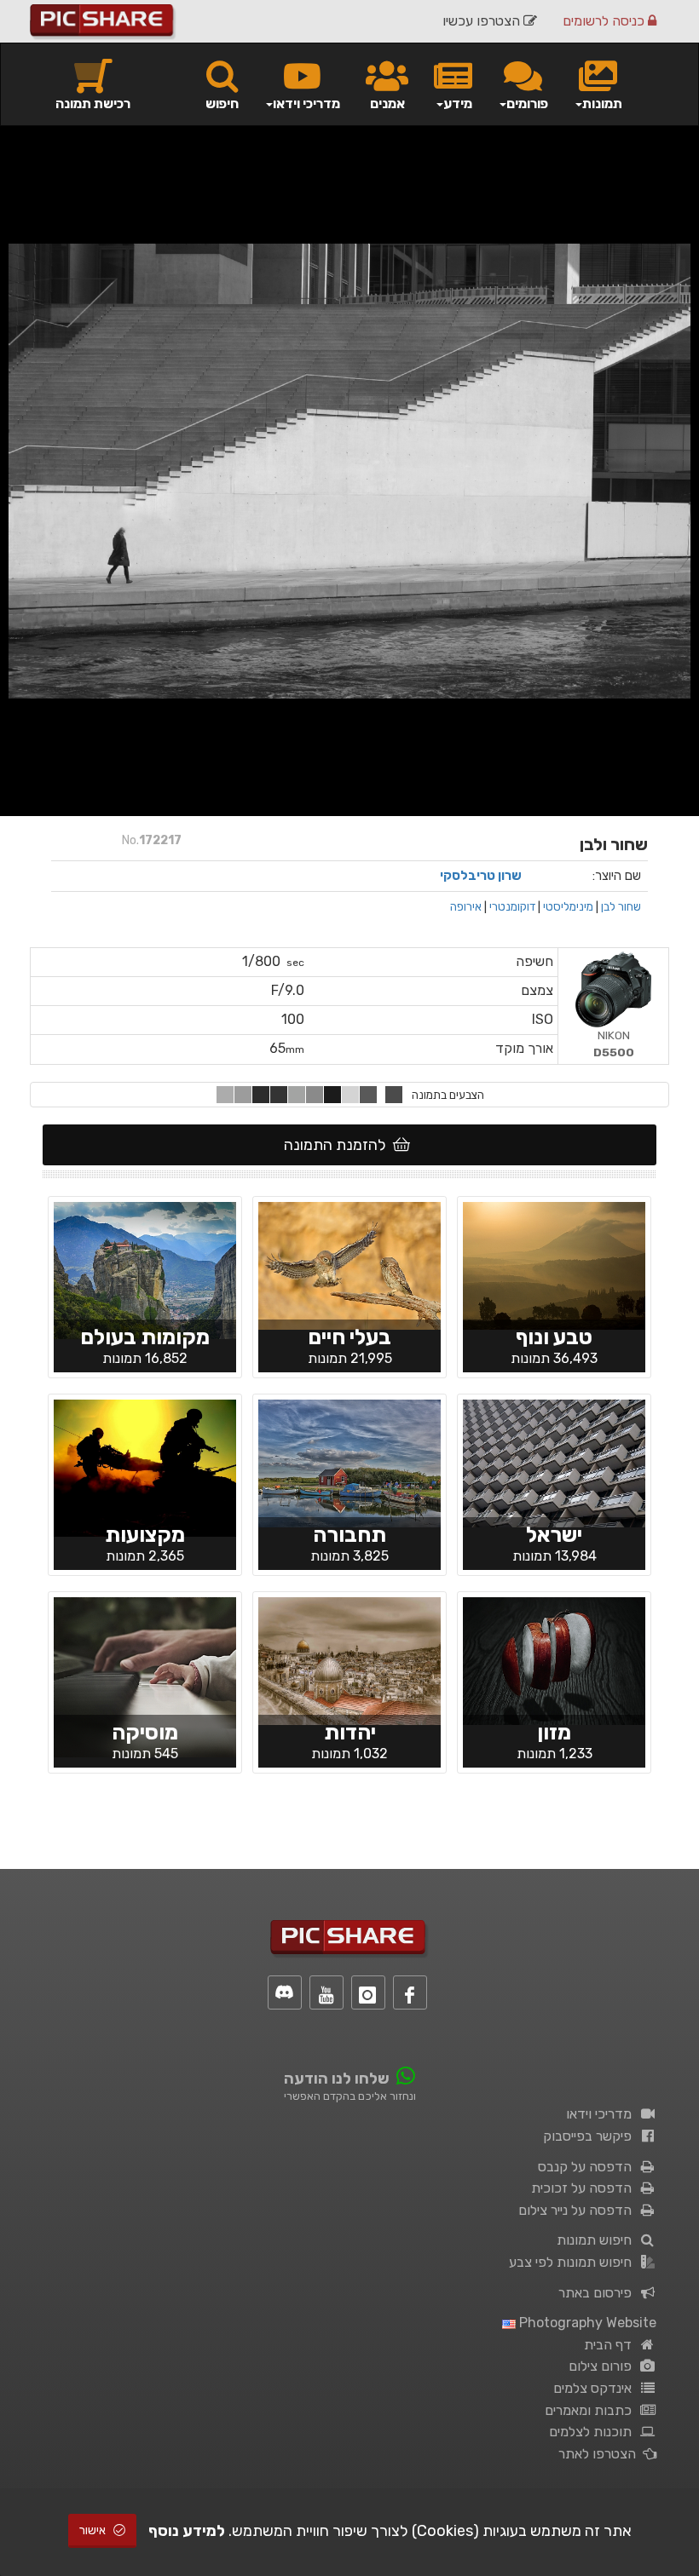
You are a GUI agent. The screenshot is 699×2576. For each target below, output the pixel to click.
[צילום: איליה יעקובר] (554, 1660)
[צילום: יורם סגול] (554, 1463)
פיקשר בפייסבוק (591, 2136)
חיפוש (222, 103)
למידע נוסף (187, 2531)
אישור (94, 2530)
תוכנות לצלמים (594, 2432)
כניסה (605, 21)
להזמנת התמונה (338, 1145)
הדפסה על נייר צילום (578, 2210)
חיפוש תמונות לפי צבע (574, 2262)
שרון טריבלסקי (481, 876)
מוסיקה (145, 1732)
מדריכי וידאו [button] (306, 103)
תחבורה (349, 1535)
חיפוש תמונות (598, 2240)
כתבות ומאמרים (592, 2410)
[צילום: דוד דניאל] (349, 1265)
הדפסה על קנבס (588, 2167)
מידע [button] (458, 103)
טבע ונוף (554, 1337)
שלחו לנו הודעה (337, 2079)
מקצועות (145, 1535)
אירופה (466, 906)
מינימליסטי (568, 906)
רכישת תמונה (93, 103)
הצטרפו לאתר (601, 2454)
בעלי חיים (349, 1337)
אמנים (387, 103)
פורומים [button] (527, 103)
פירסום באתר (598, 2293)
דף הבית (611, 2345)
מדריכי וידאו (602, 2114)
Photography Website (586, 2323)
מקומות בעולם (145, 1337)
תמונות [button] (602, 103)
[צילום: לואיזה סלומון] (349, 1463)
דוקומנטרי (512, 906)
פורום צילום (604, 2366)
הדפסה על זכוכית (585, 2188)
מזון (554, 1732)
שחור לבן (621, 906)
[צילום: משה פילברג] (349, 1660)
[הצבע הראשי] (394, 1095)
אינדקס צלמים (596, 2388)
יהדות (350, 1732)
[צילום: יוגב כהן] (145, 1467)
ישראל (554, 1535)
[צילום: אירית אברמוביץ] (554, 1265)
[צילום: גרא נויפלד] (145, 1269)
